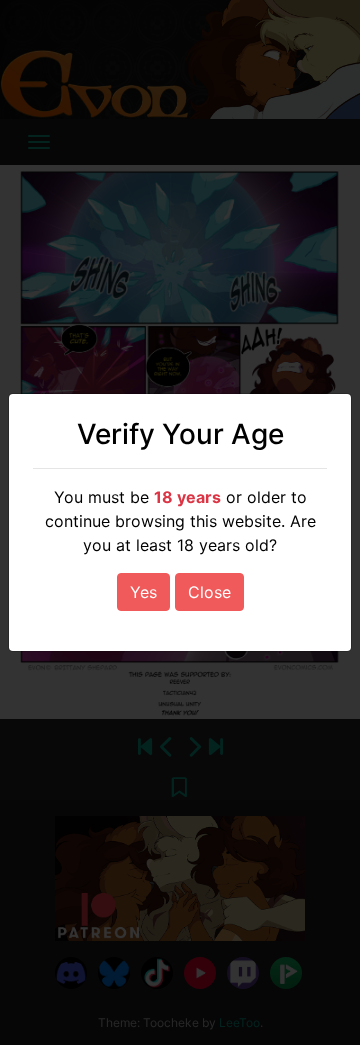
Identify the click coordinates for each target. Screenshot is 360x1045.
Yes (143, 592)
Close (209, 592)
